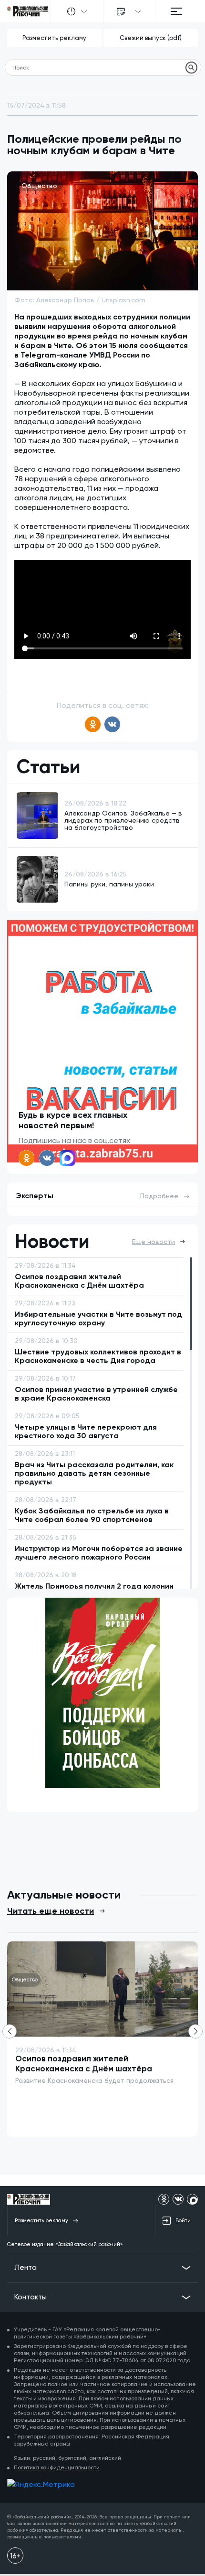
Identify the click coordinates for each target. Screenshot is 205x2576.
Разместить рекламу (54, 38)
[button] (195, 2031)
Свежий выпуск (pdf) (151, 38)
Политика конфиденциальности (57, 2467)
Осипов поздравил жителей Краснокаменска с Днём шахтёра (84, 2064)
